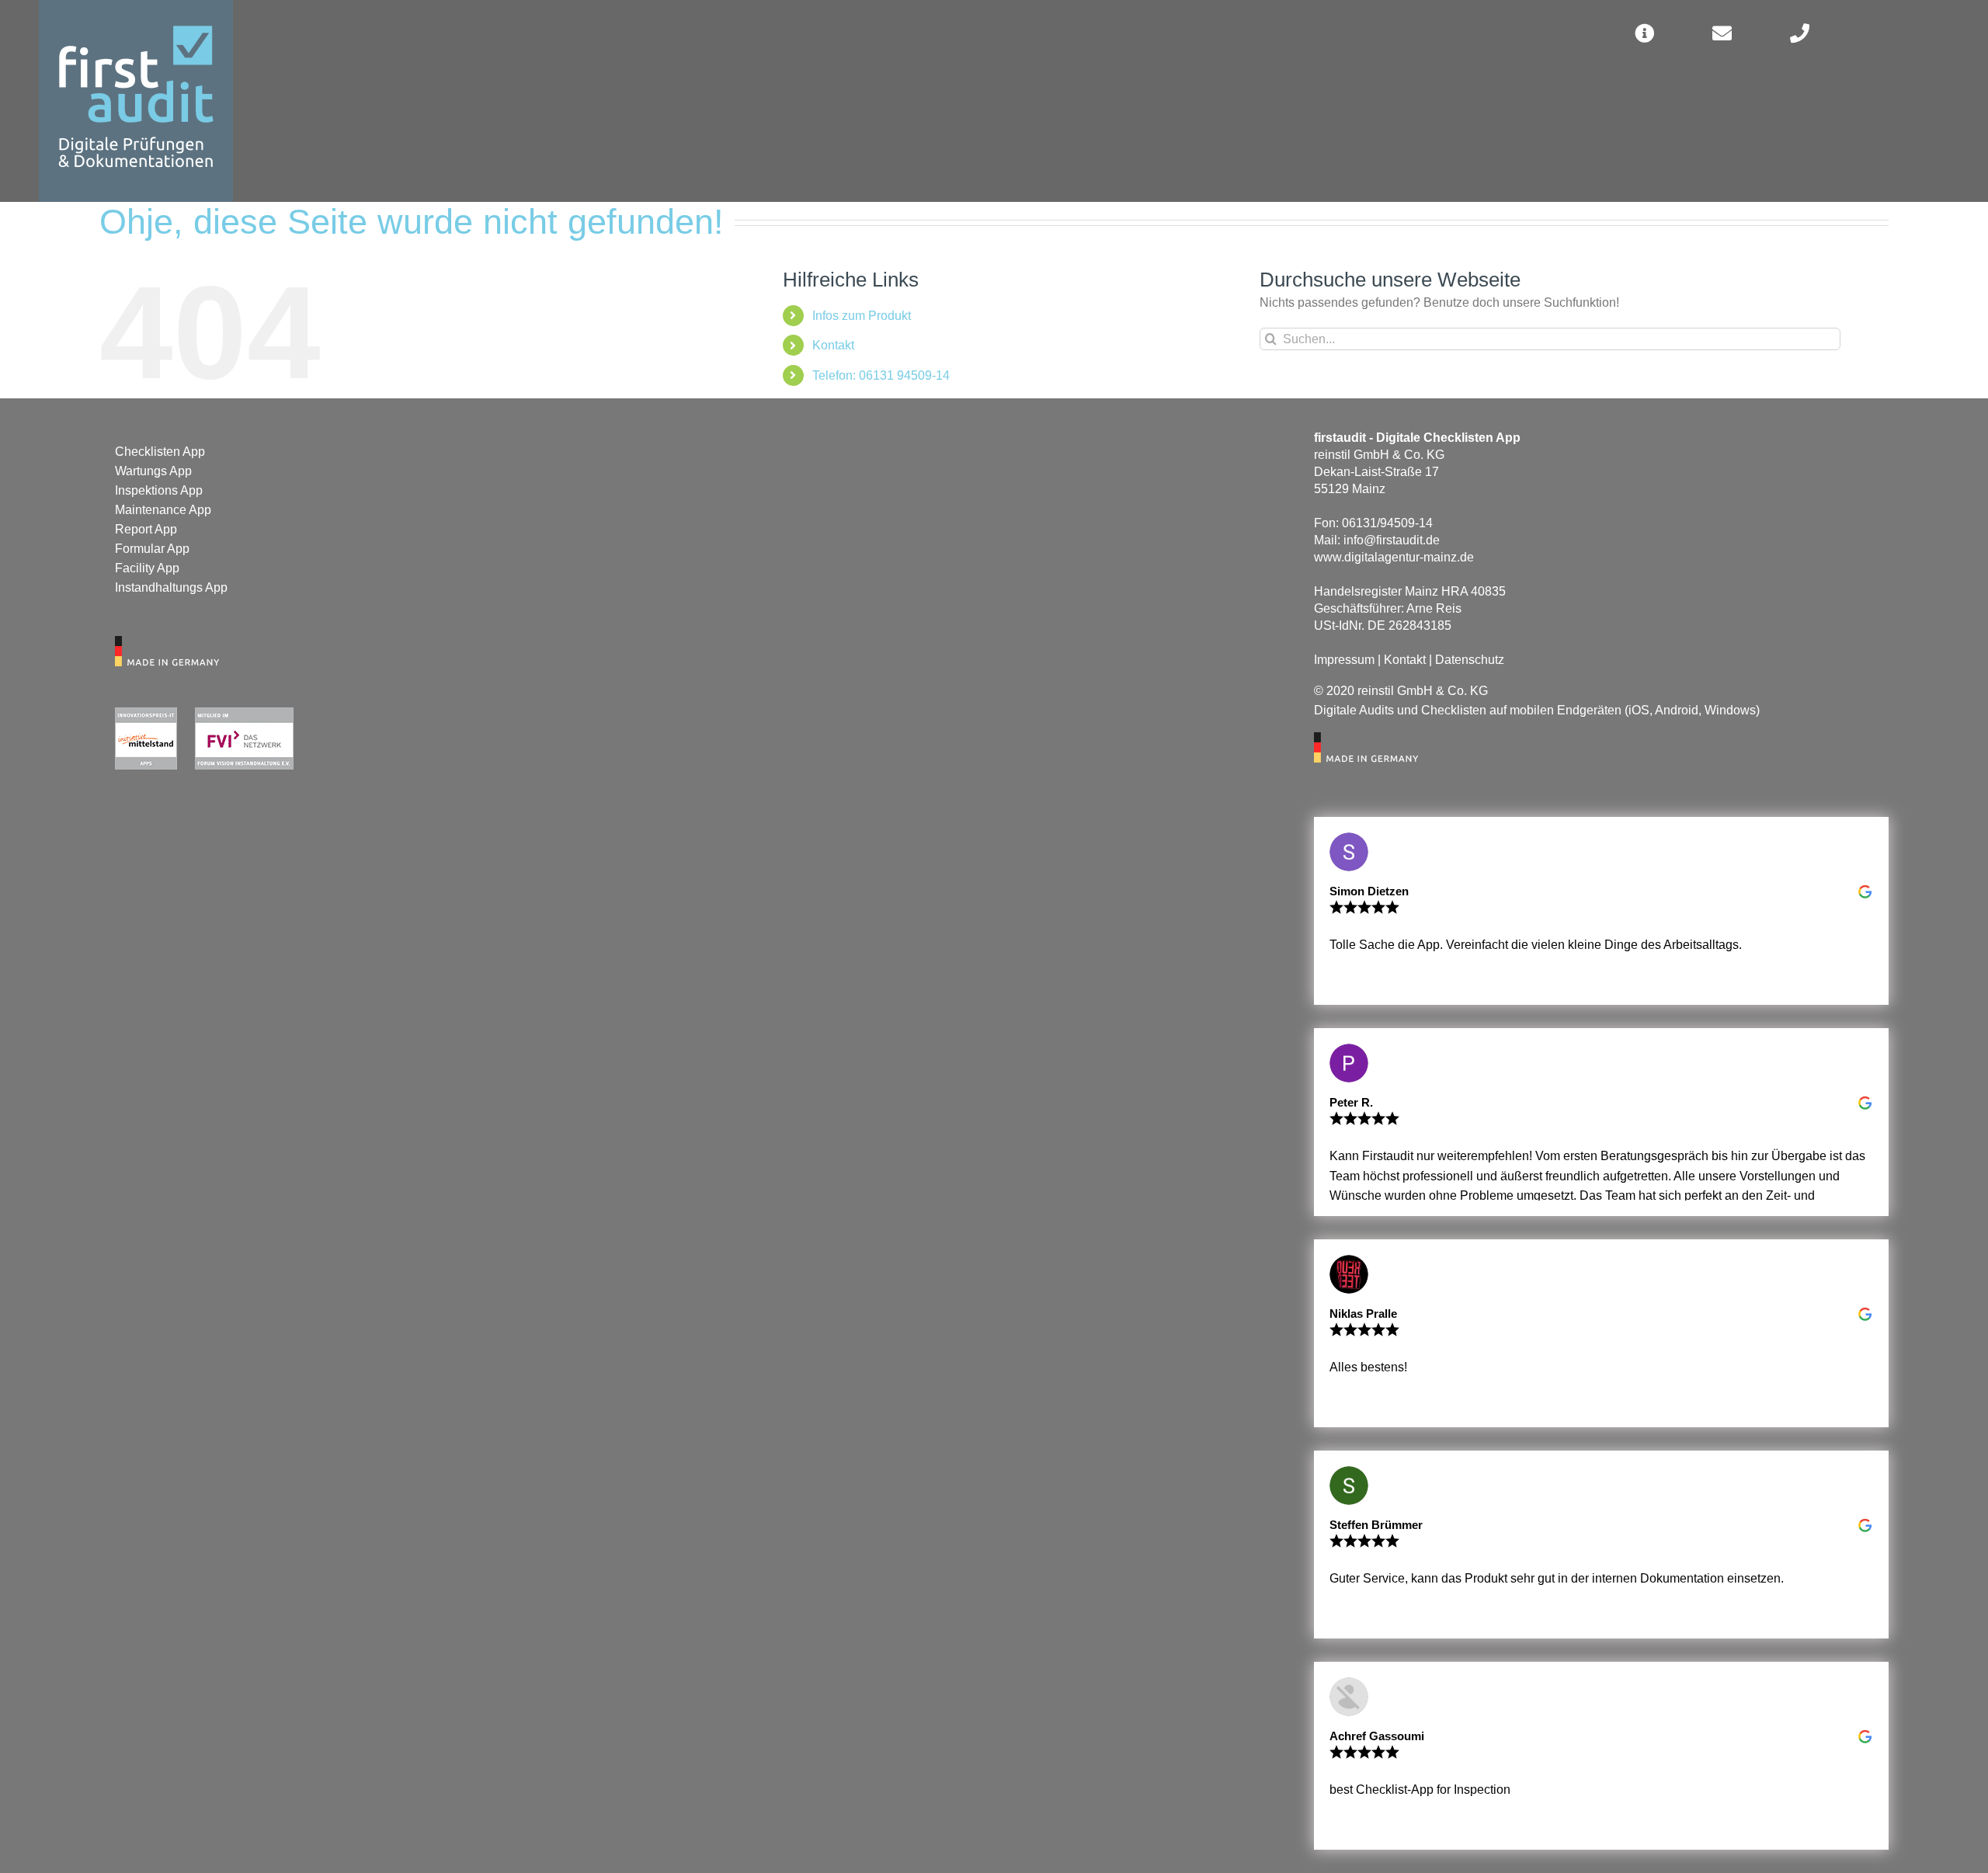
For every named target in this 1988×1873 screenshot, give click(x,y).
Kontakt (833, 345)
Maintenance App (163, 510)
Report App (146, 529)
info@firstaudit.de (1392, 540)
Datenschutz (1470, 660)
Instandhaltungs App (171, 587)
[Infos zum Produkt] (1644, 33)
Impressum (1344, 660)
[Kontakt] (1722, 33)
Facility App (147, 568)
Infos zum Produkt (862, 316)
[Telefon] (1799, 33)
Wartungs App (153, 471)
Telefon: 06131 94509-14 (881, 375)
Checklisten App (160, 452)
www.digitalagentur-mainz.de (1394, 557)
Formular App (152, 549)
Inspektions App (159, 490)
